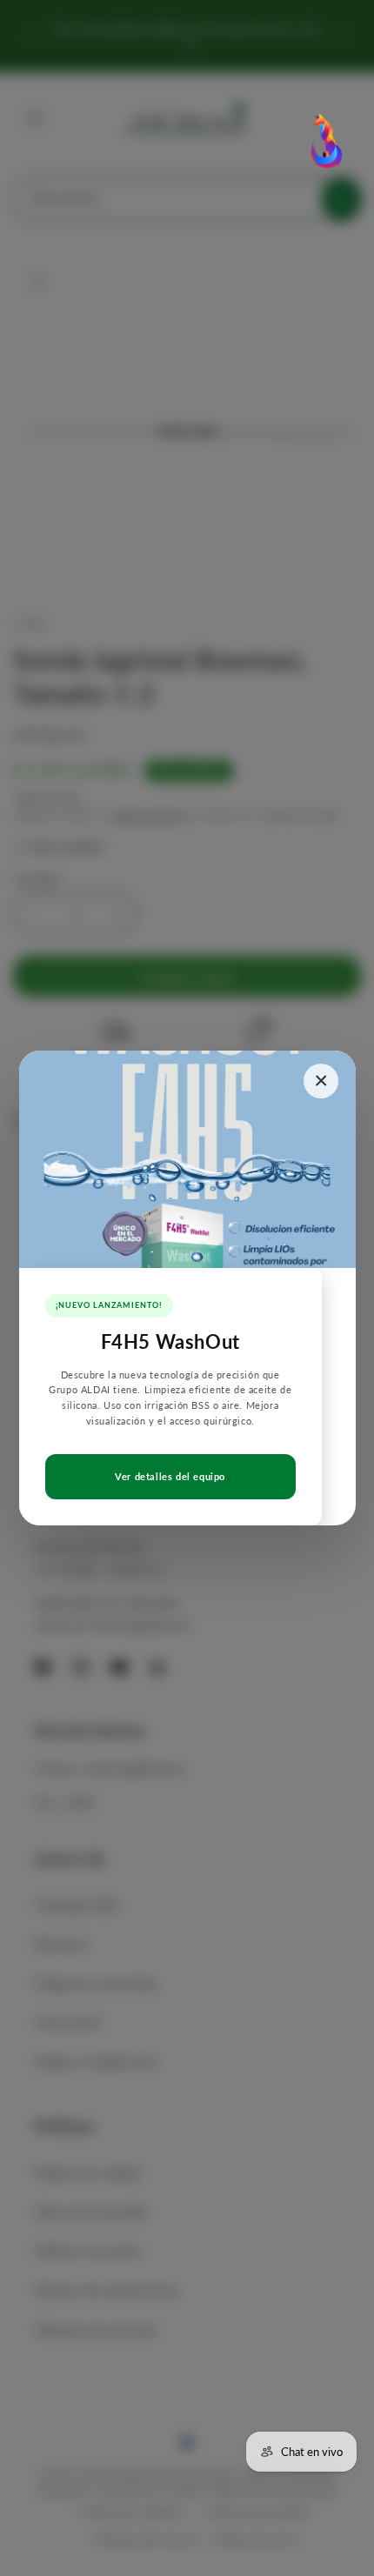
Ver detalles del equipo (170, 1476)
